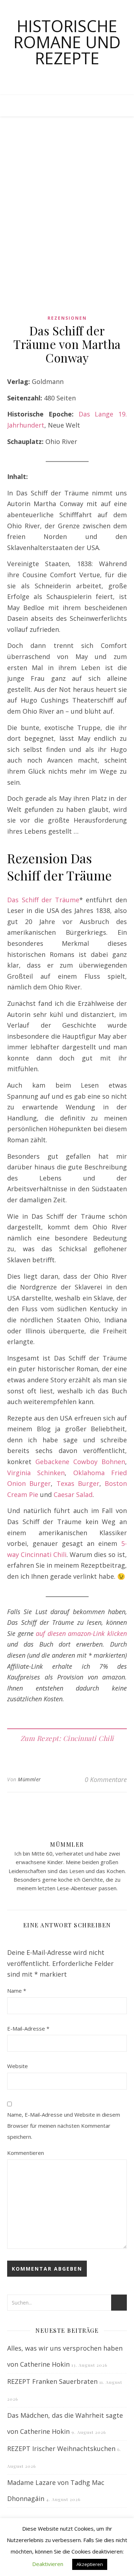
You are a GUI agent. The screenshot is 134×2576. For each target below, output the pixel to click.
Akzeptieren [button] (90, 2564)
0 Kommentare (106, 1779)
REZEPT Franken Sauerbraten (52, 2381)
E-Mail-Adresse (28, 2028)
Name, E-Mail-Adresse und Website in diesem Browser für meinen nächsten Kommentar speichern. (64, 2125)
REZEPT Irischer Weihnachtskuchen (61, 2448)
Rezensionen (67, 318)
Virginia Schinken (36, 1473)
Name (17, 1991)
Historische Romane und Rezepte (67, 42)
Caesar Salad (73, 1494)
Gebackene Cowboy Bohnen (80, 1462)
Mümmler (29, 1779)
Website (18, 2066)
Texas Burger (78, 1483)
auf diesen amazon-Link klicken (81, 1633)
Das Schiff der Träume (43, 900)
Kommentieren (26, 2153)
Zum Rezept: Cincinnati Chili (67, 1738)
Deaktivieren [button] (48, 2564)
